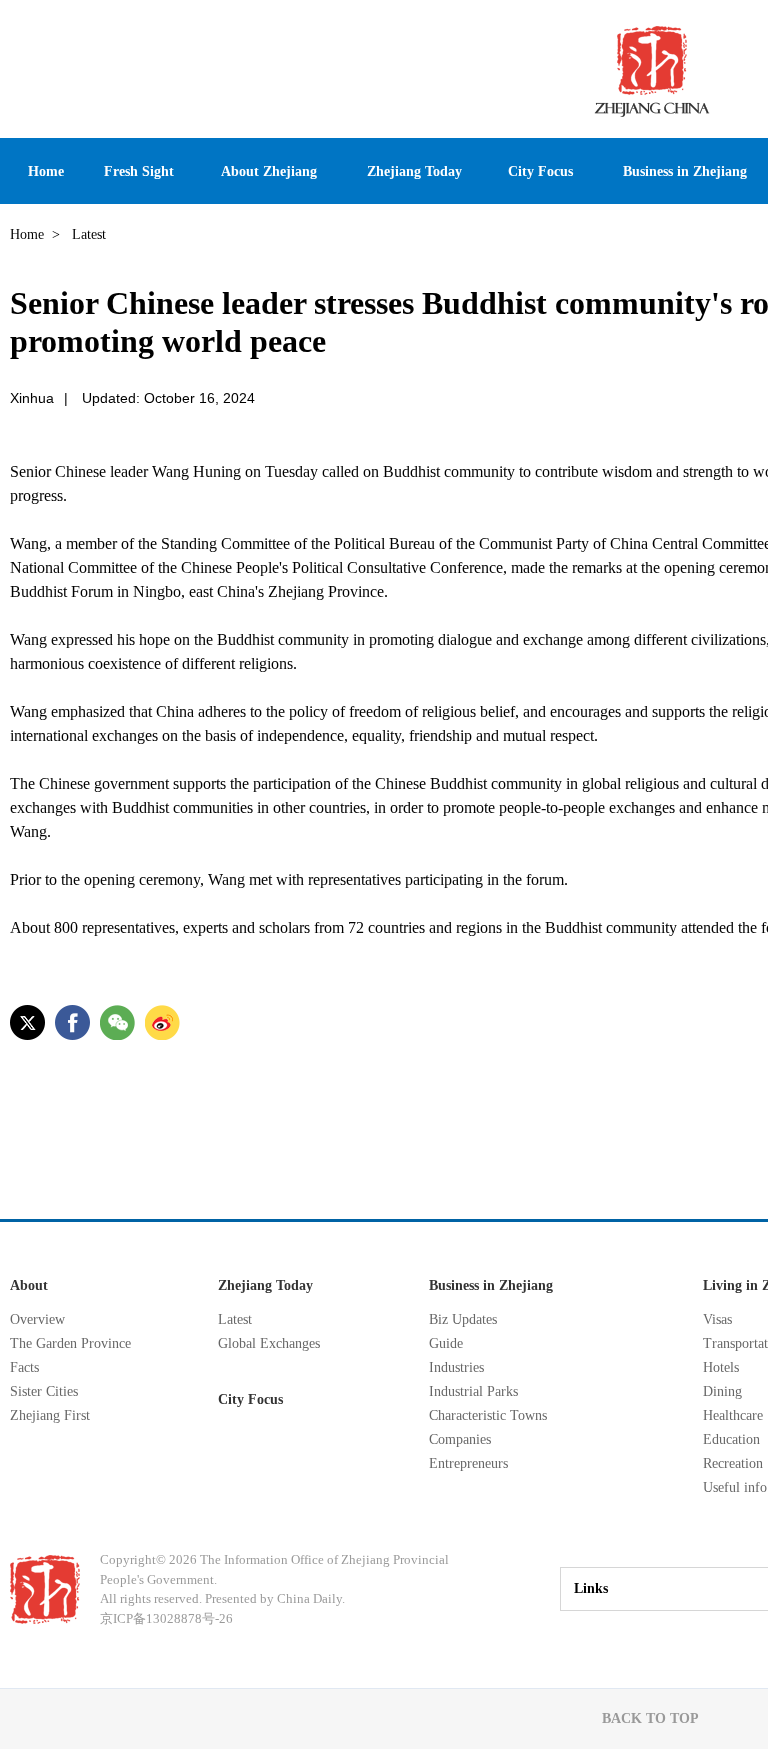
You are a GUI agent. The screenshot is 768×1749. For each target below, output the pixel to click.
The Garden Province (70, 1343)
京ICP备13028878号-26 (166, 1618)
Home (27, 234)
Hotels (721, 1367)
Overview (37, 1319)
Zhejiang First (50, 1415)
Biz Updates (463, 1319)
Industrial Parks (473, 1391)
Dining (722, 1391)
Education (731, 1439)
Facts (24, 1367)
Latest (235, 1319)
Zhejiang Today (265, 1285)
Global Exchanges (269, 1343)
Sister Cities (44, 1391)
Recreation (733, 1463)
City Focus (250, 1399)
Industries (456, 1367)
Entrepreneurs (468, 1463)
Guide (446, 1343)
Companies (460, 1439)
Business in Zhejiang (491, 1285)
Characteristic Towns (488, 1415)
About (29, 1285)
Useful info (735, 1487)
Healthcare (733, 1415)
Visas (717, 1319)
